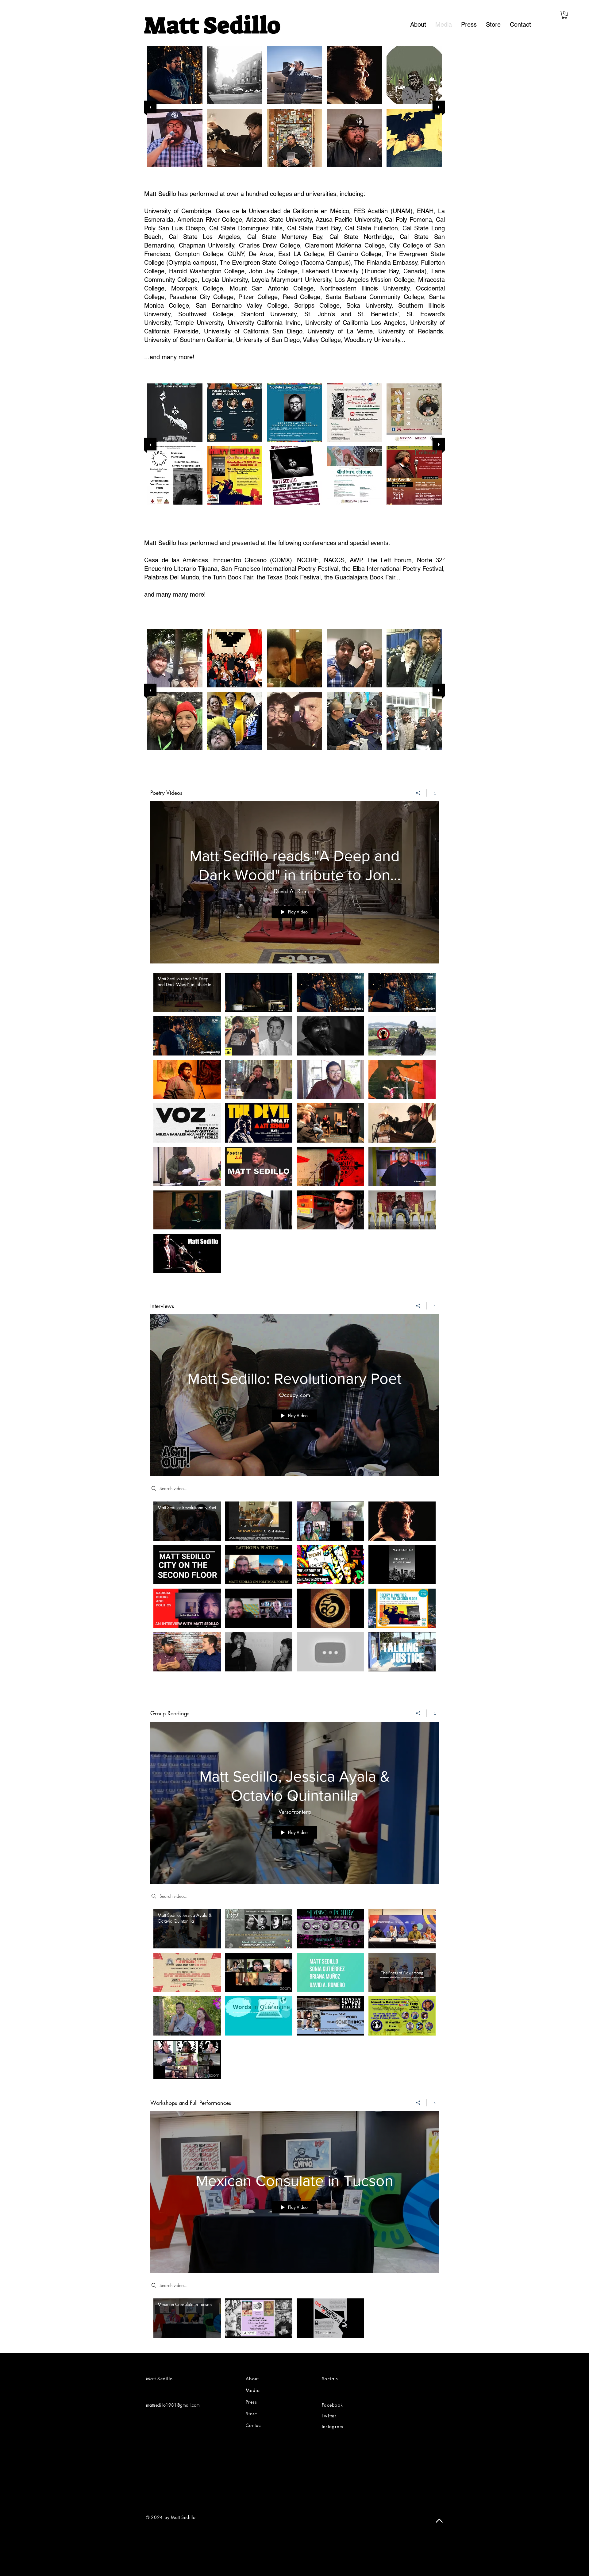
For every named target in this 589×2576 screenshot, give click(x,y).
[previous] (150, 107)
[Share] (418, 793)
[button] (565, 15)
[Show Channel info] (433, 793)
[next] (439, 107)
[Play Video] (187, 992)
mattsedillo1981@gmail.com (173, 2405)
